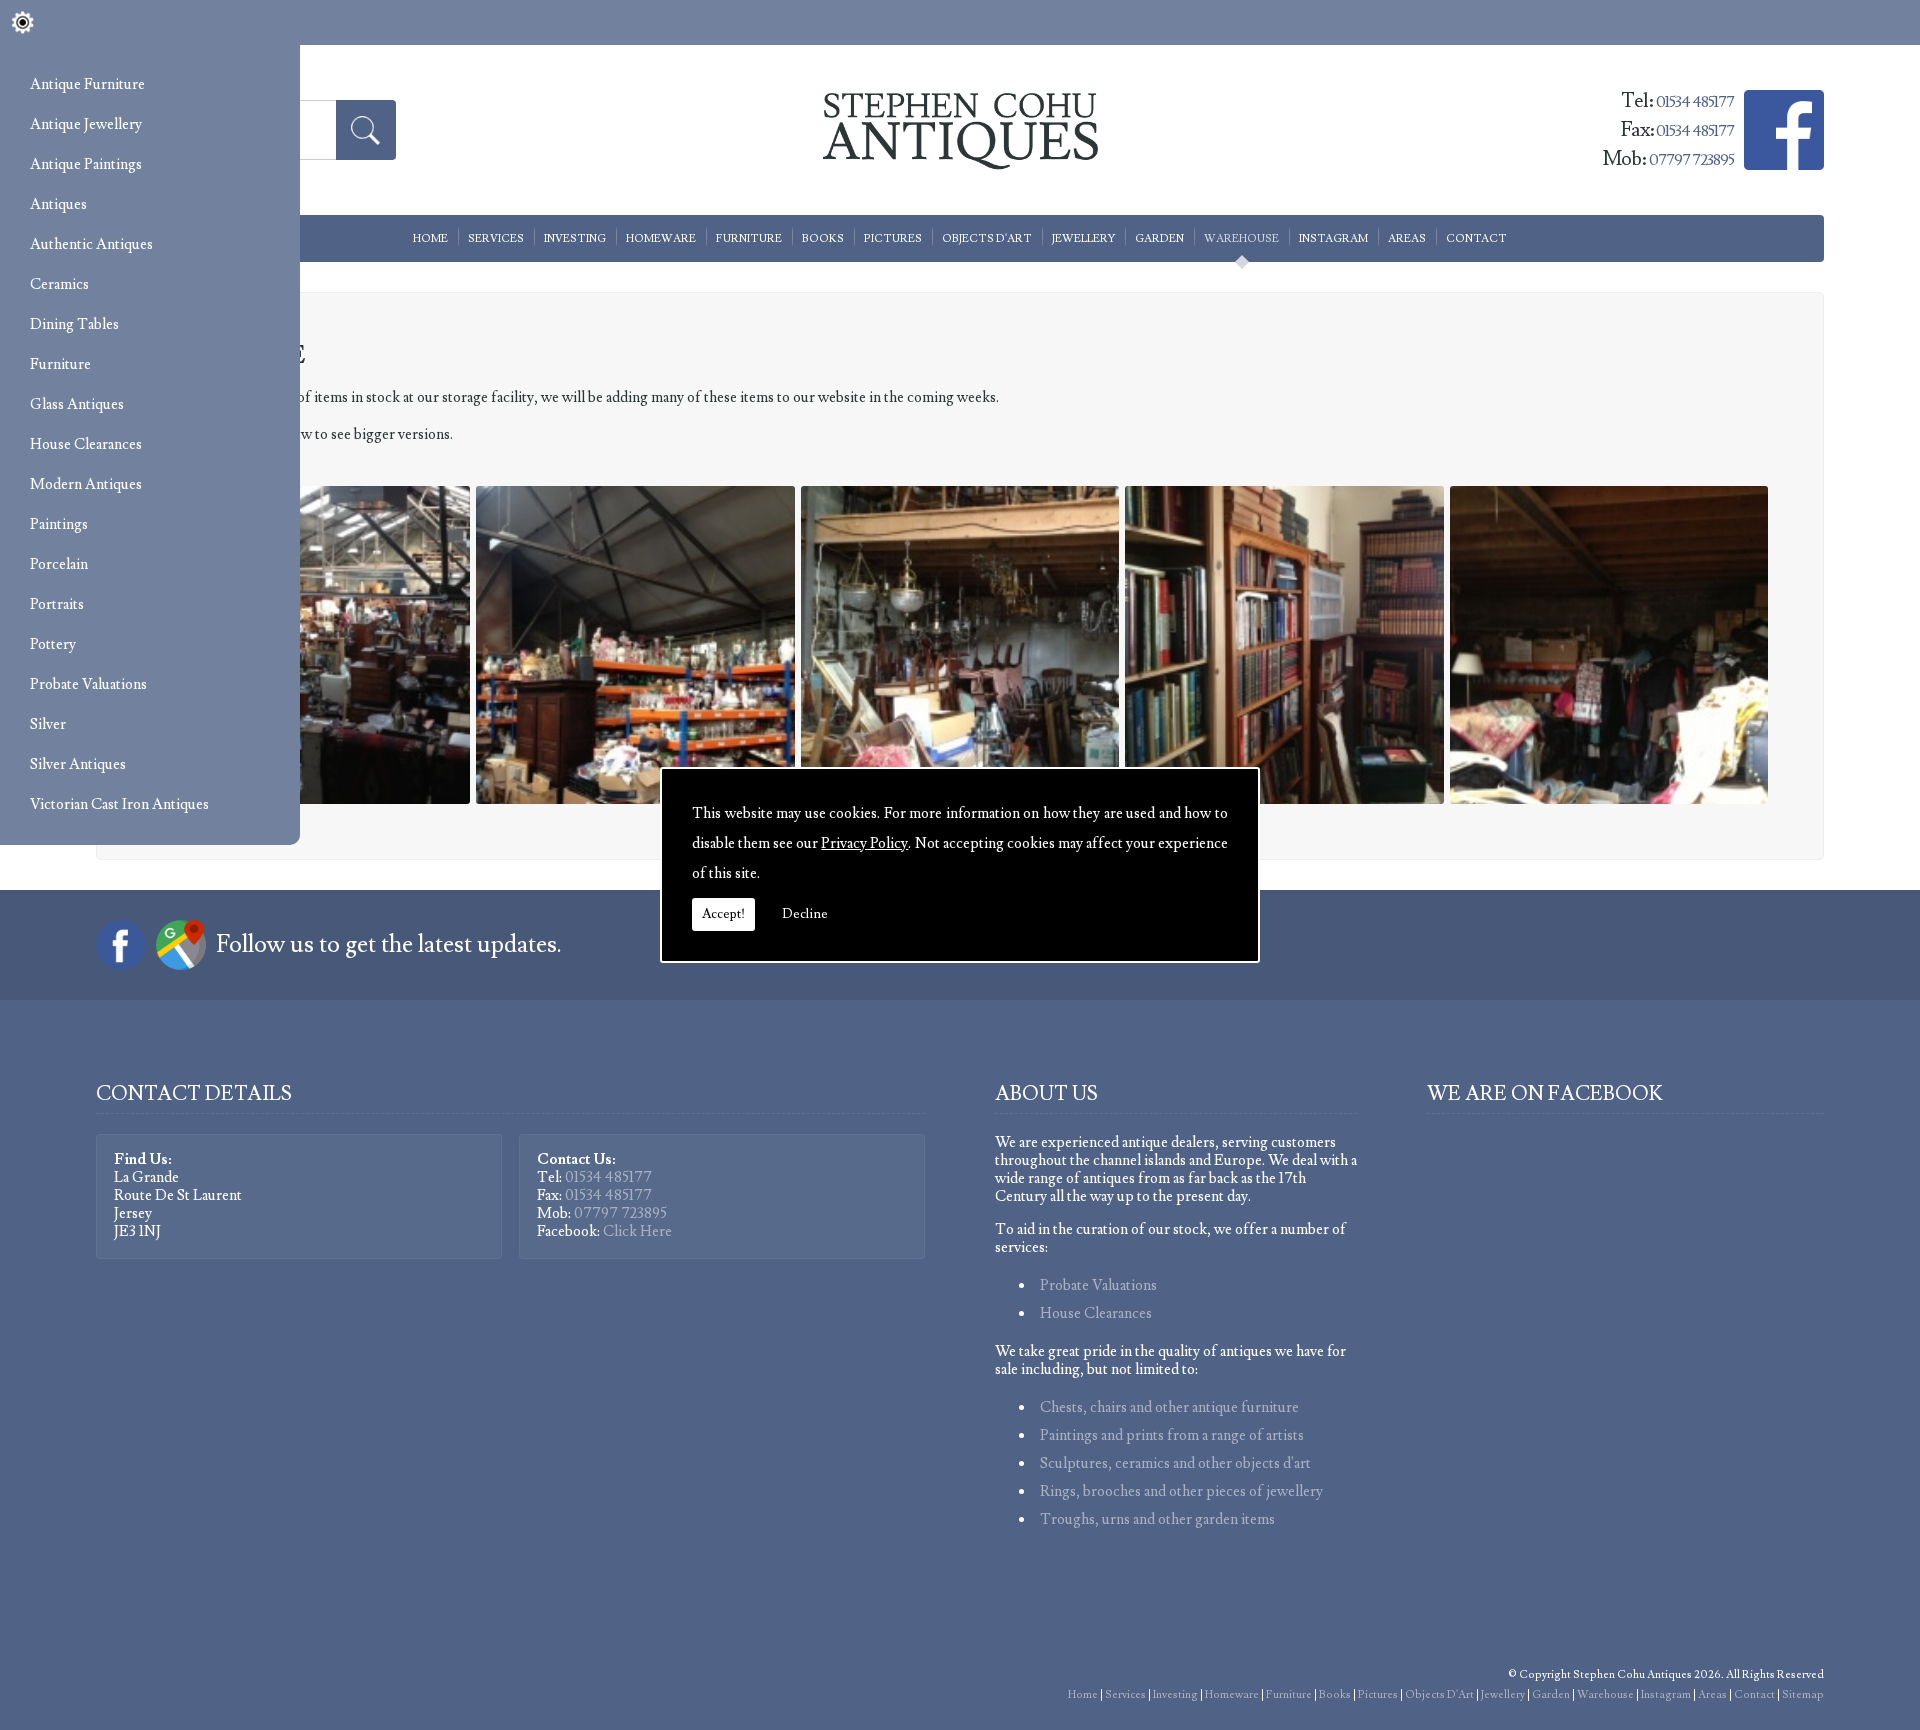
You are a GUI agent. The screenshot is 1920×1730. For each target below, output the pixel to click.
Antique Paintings (86, 164)
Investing (575, 238)
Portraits (57, 604)
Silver (48, 724)
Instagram (1333, 238)
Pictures (893, 238)
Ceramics (59, 284)
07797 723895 (620, 1213)
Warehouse (1241, 238)
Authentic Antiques (91, 244)
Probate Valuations (88, 684)
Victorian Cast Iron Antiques (119, 804)
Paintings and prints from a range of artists (1172, 1435)
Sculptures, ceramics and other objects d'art (1175, 1463)
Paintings (59, 524)
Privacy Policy (864, 843)
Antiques (58, 204)
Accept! (723, 914)
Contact (1476, 238)
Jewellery (1083, 238)
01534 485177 (1695, 131)
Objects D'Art (987, 238)
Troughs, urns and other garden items (1157, 1519)
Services (496, 238)
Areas (1407, 238)
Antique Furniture (87, 84)
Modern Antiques (86, 484)
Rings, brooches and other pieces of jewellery (1181, 1491)
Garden (1159, 238)
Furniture (60, 364)
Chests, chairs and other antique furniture (1169, 1407)
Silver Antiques (78, 764)
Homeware (661, 238)
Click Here (637, 1231)
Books (823, 238)
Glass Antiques (77, 404)
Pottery (53, 644)
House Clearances (86, 444)
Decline (805, 914)
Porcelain (59, 564)
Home (430, 238)
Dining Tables (74, 324)
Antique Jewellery (86, 124)
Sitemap (1803, 1694)
